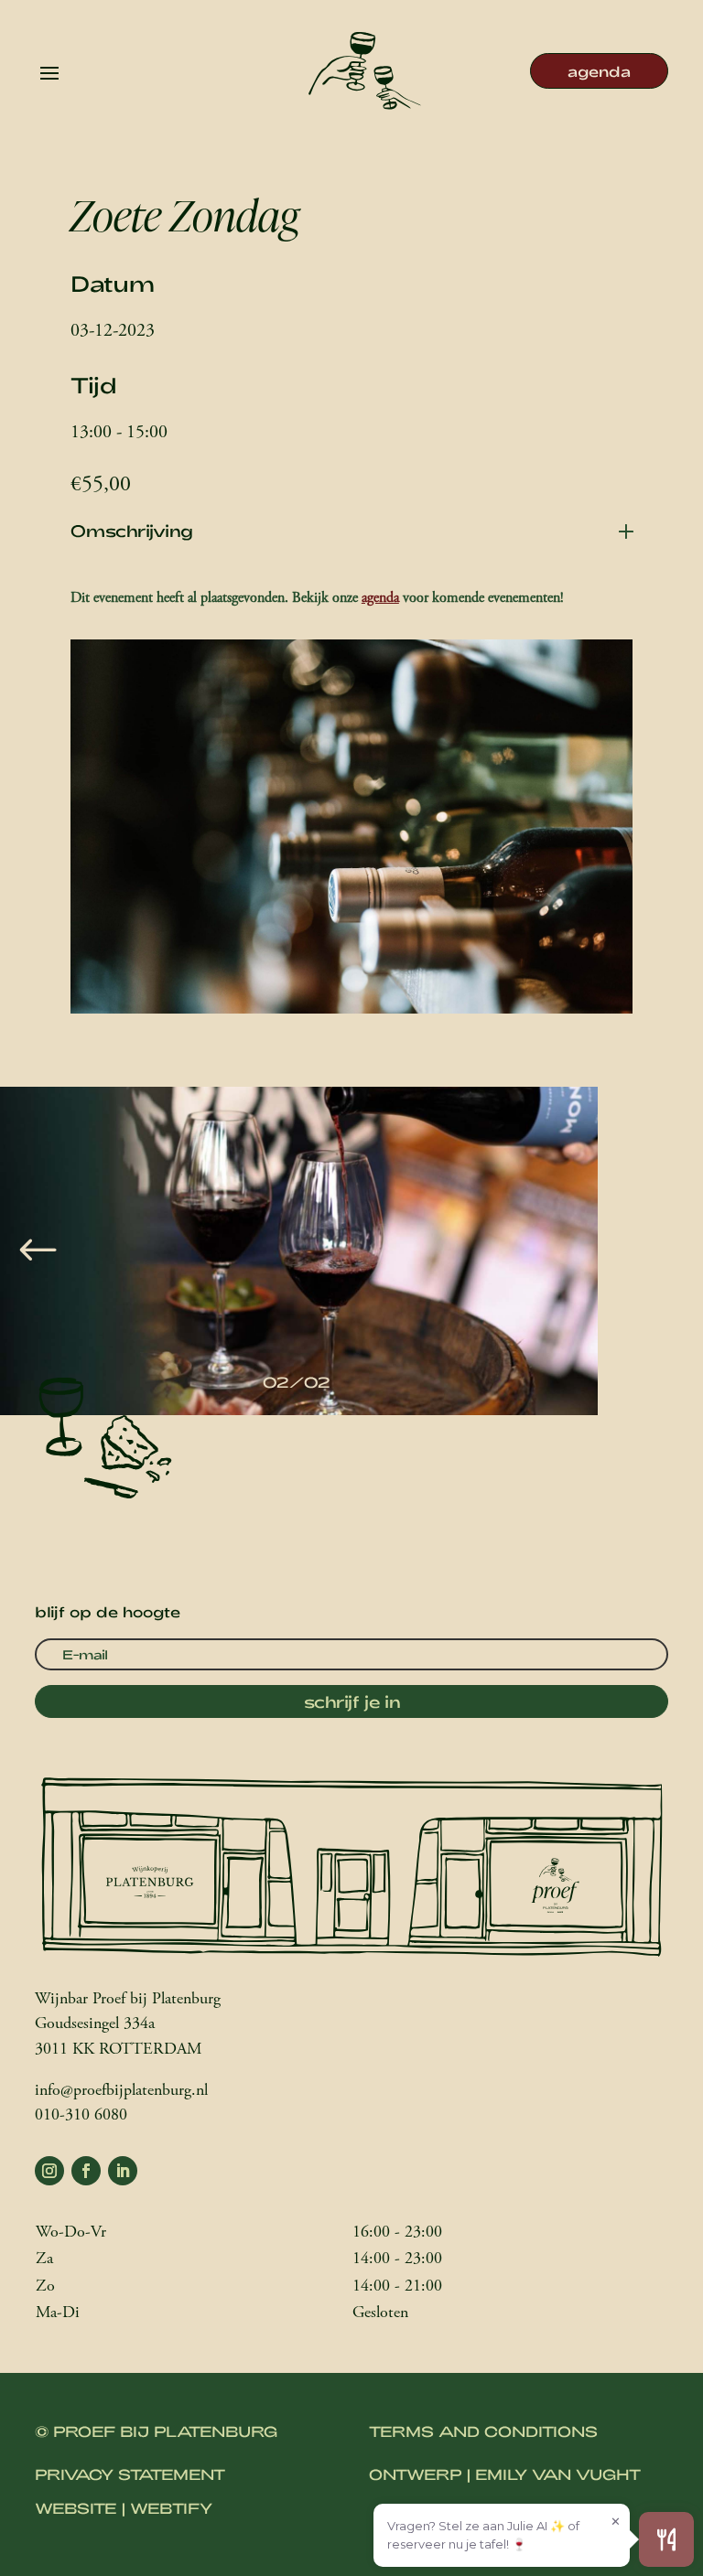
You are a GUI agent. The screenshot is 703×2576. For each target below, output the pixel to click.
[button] (38, 1251)
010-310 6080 (81, 2116)
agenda (599, 71)
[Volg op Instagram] (49, 2171)
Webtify (171, 2508)
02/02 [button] (297, 1382)
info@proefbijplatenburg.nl (121, 2091)
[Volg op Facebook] (86, 2171)
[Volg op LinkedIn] (123, 2171)
